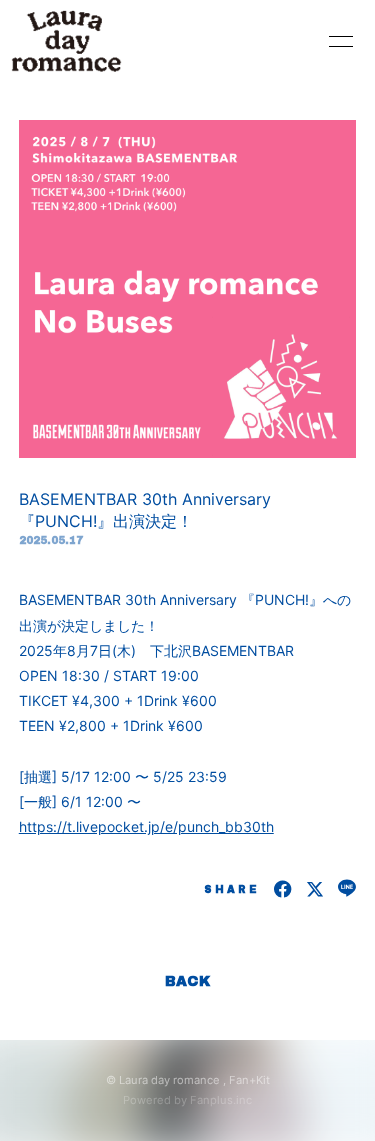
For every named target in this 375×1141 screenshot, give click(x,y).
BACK (188, 981)
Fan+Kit (249, 1080)
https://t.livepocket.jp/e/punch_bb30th (146, 826)
